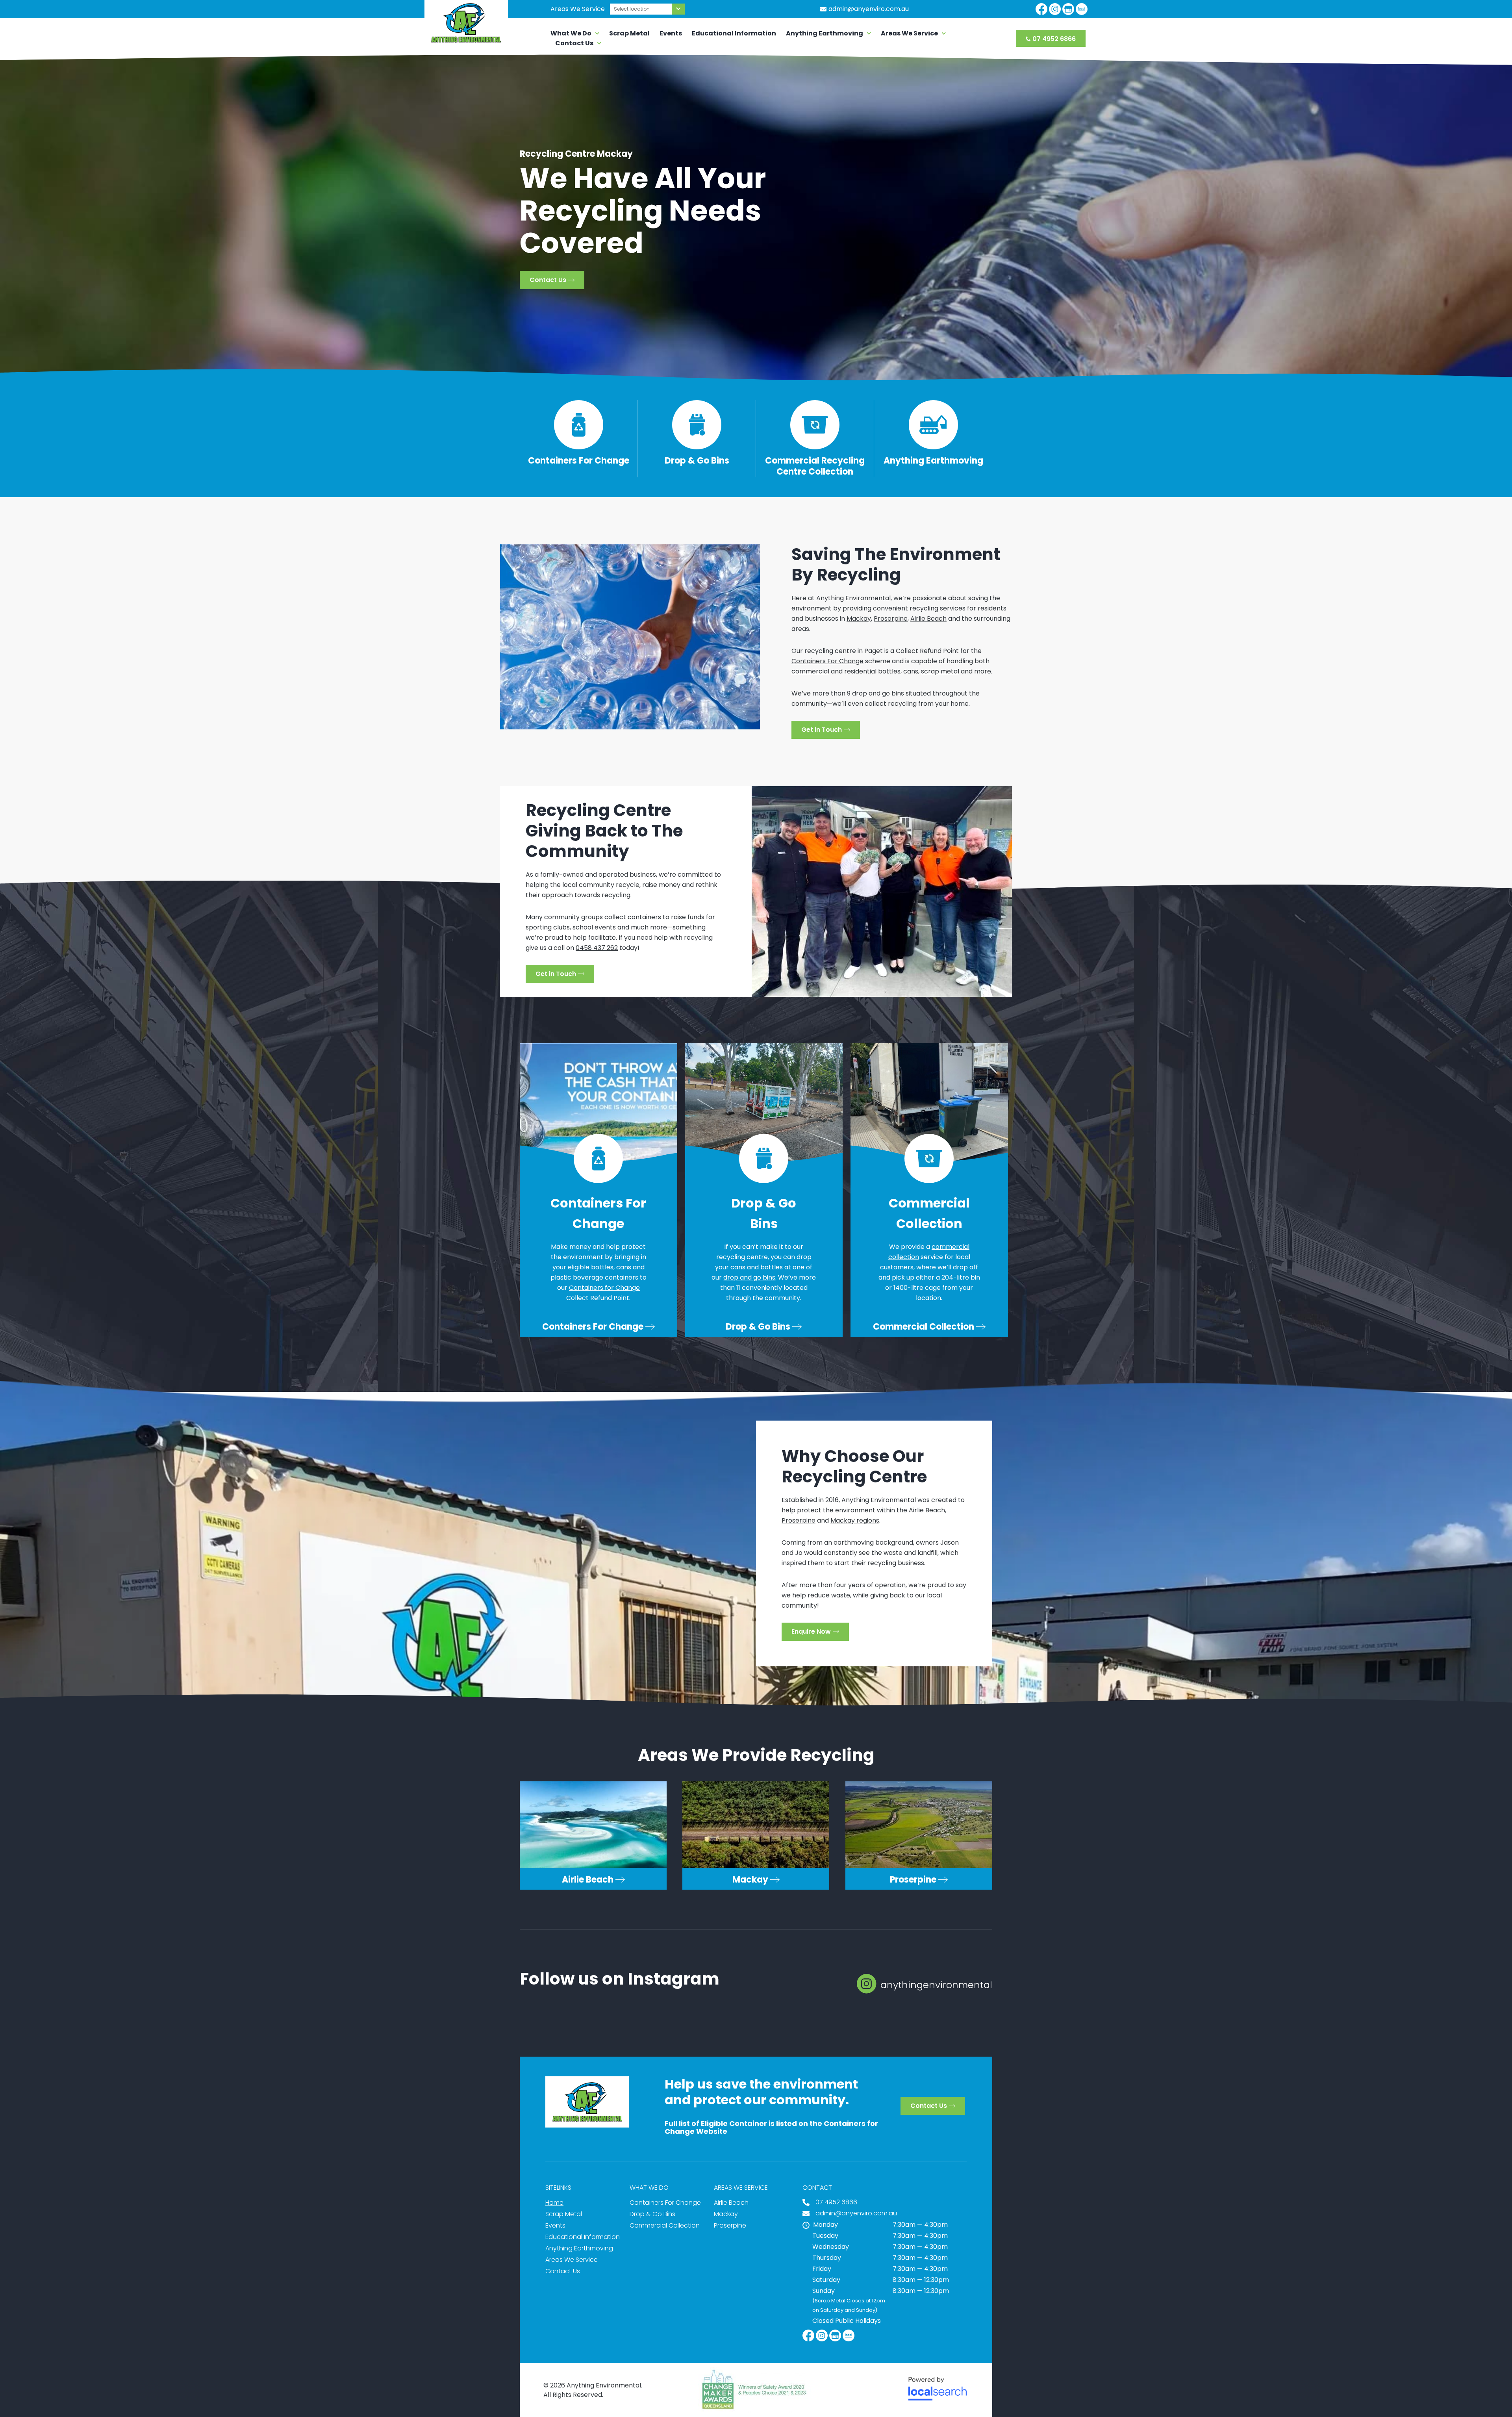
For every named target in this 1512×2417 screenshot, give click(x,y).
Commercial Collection (665, 2225)
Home (554, 2203)
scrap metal (940, 671)
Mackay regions (855, 1520)
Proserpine (891, 619)
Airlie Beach (928, 619)
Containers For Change (579, 461)
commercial (810, 671)
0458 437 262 (597, 948)
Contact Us (574, 43)
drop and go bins (878, 693)
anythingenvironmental (936, 1985)
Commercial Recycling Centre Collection (815, 466)
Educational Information (734, 33)
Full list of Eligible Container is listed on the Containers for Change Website (771, 2127)
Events (671, 33)
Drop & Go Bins (697, 461)
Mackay (859, 619)
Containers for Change (604, 1288)
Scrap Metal (629, 33)
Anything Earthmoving (825, 33)
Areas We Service (909, 33)
